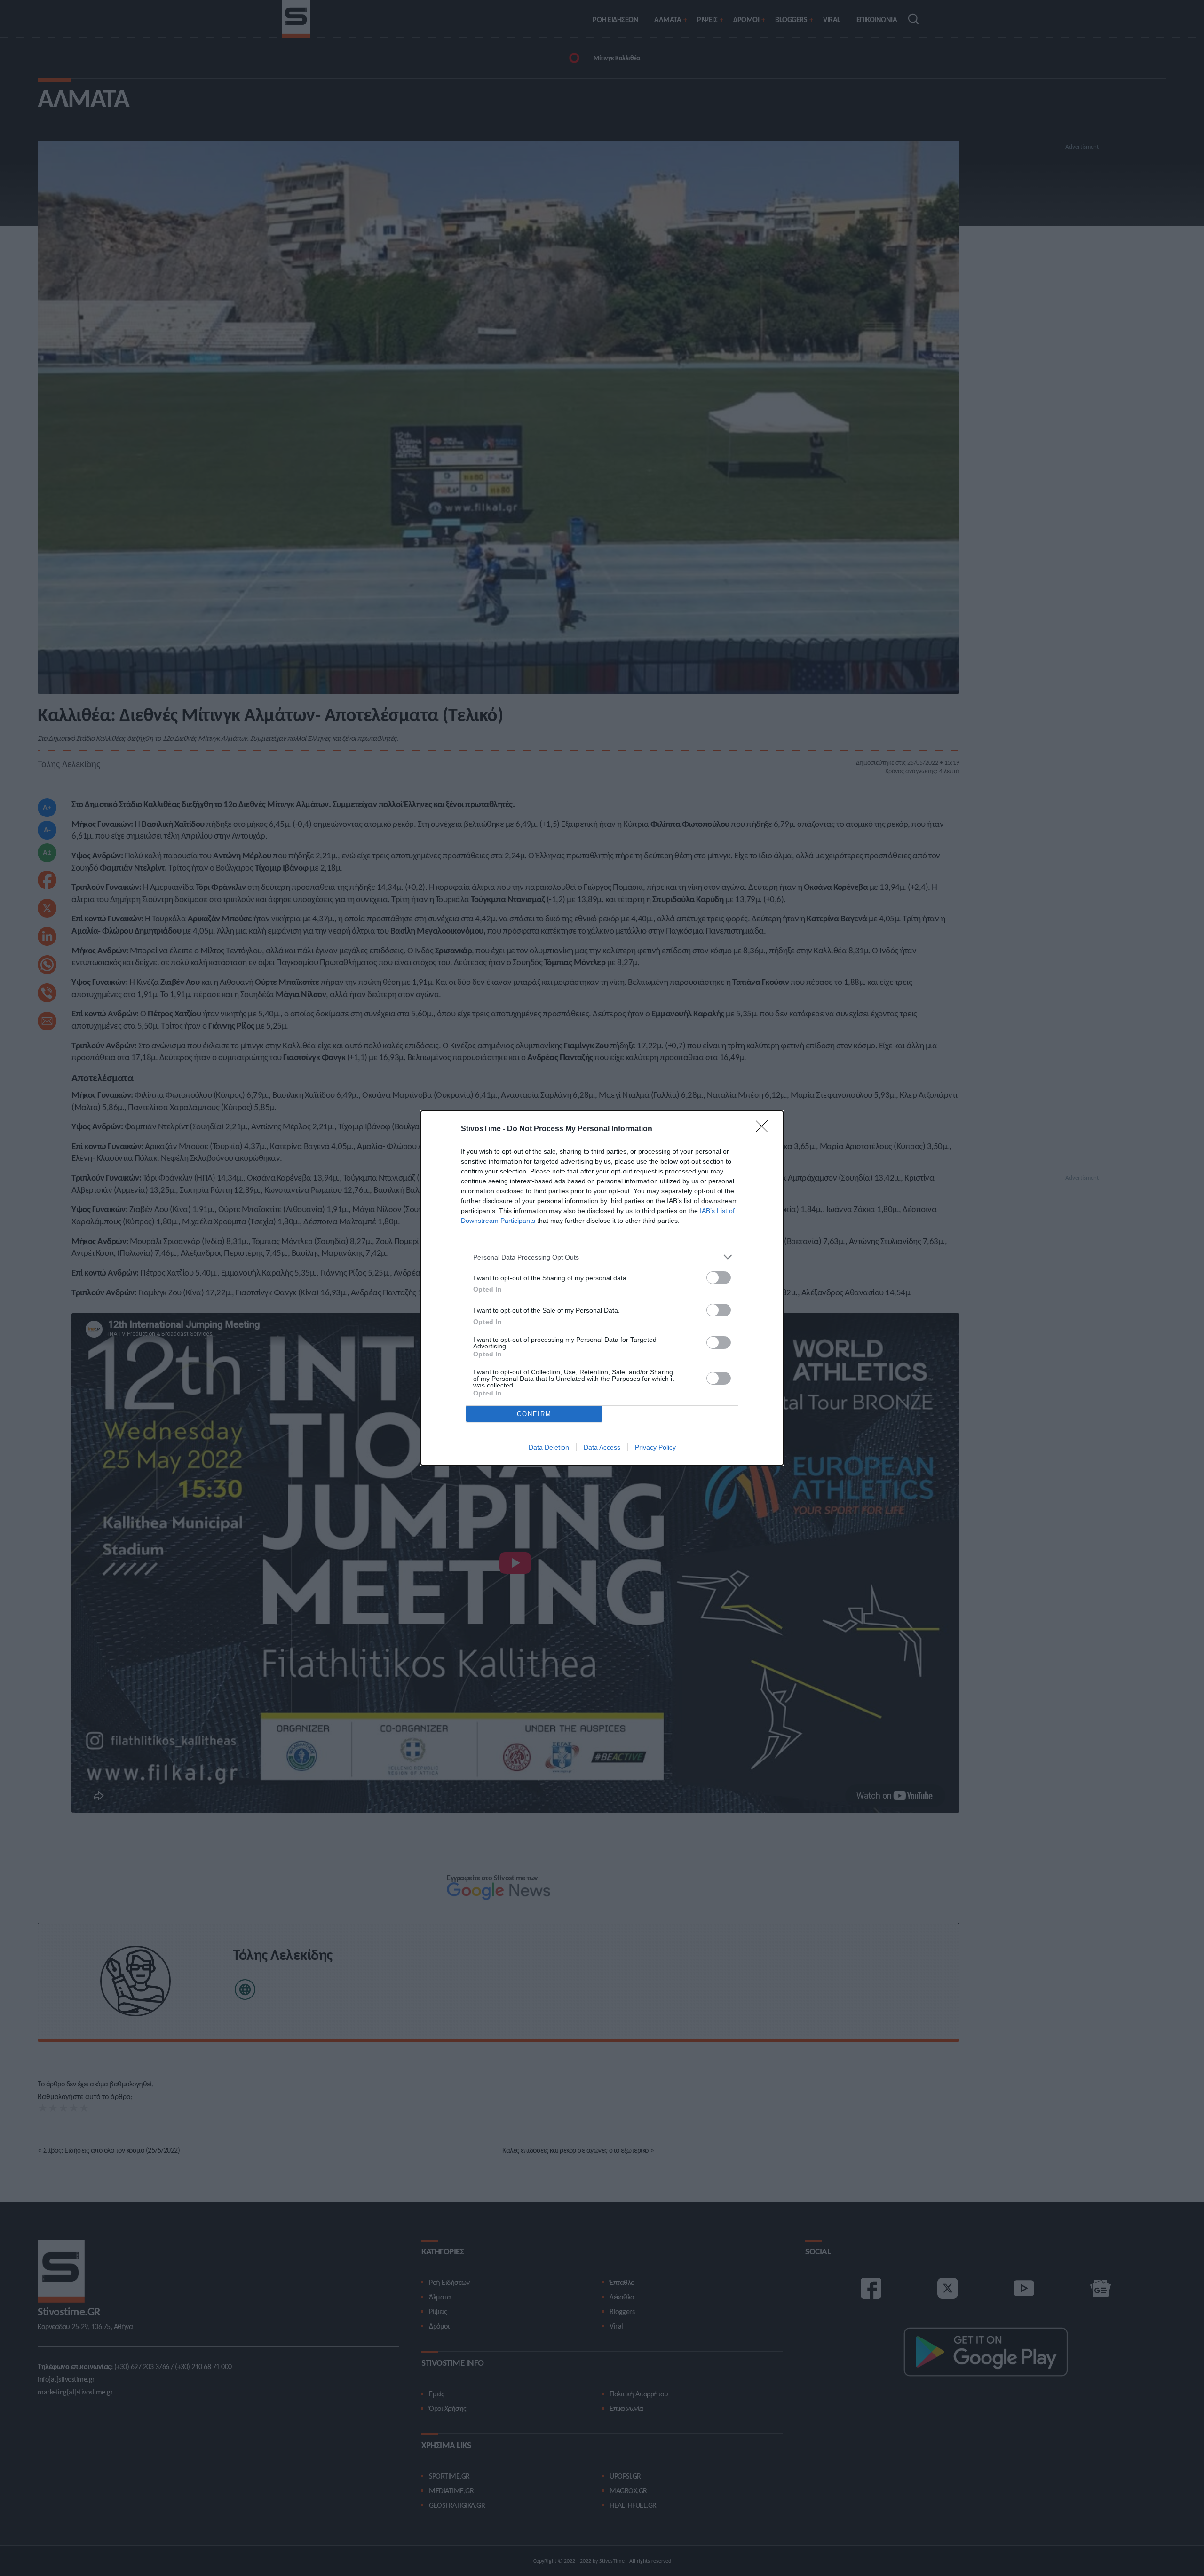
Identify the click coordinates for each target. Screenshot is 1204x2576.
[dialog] (602, 1288)
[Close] (765, 1129)
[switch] (719, 1278)
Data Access (602, 1447)
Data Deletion (549, 1447)
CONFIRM (534, 1414)
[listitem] (602, 1257)
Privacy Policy (655, 1447)
